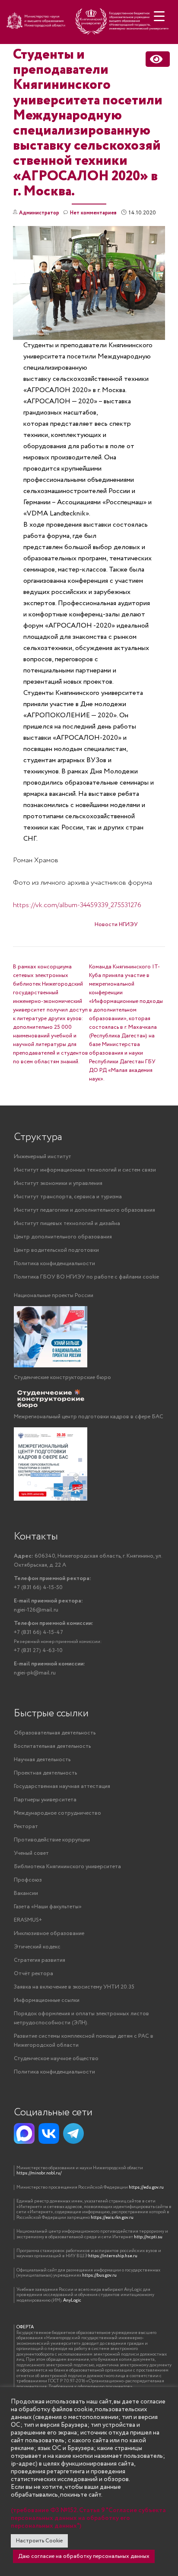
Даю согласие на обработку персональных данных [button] (84, 2556)
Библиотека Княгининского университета (67, 1867)
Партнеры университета (45, 1800)
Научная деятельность (42, 1760)
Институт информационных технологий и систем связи (85, 1170)
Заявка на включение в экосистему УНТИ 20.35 (74, 1987)
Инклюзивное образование (49, 1934)
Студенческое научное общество (56, 2059)
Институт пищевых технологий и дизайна (67, 1224)
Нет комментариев (93, 213)
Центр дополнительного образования (63, 1237)
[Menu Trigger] (159, 16)
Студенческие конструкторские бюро (62, 1378)
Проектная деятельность (45, 1773)
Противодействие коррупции (52, 1840)
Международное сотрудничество (57, 1813)
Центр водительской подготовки (56, 1250)
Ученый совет (31, 1853)
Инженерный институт (43, 1157)
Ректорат (26, 1827)
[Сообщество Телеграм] (73, 2133)
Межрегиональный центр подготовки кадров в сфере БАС (89, 1417)
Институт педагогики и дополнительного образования (84, 1210)
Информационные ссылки (47, 2000)
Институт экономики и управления (58, 1183)
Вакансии (26, 1893)
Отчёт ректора (33, 1974)
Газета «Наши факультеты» (48, 1907)
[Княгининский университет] (89, 25)
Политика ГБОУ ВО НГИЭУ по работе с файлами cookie (86, 1277)
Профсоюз (28, 1880)
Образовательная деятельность (55, 1733)
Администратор (39, 213)
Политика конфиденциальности (54, 1264)
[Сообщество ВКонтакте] (49, 2133)
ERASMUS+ (28, 1920)
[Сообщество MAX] (24, 2133)
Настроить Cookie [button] (39, 2541)
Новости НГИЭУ (116, 925)
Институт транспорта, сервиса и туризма (68, 1197)
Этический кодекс (37, 1947)
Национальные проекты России (54, 1296)
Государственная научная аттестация (62, 1786)
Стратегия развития (40, 1960)
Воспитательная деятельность (52, 1746)
